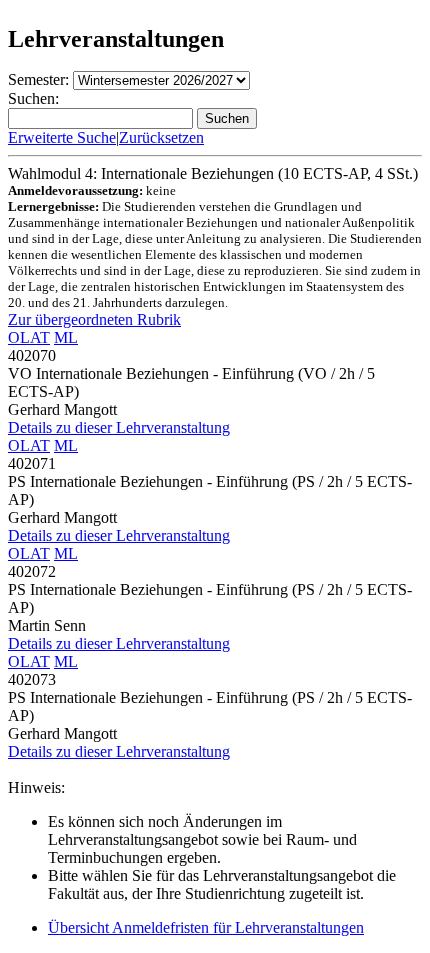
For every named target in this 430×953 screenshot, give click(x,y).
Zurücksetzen (161, 137)
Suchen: (33, 98)
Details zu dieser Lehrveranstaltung (119, 427)
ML (66, 337)
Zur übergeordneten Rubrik (94, 319)
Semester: (38, 79)
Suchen (227, 118)
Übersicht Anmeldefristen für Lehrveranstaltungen (206, 927)
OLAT (29, 337)
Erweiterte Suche (62, 137)
